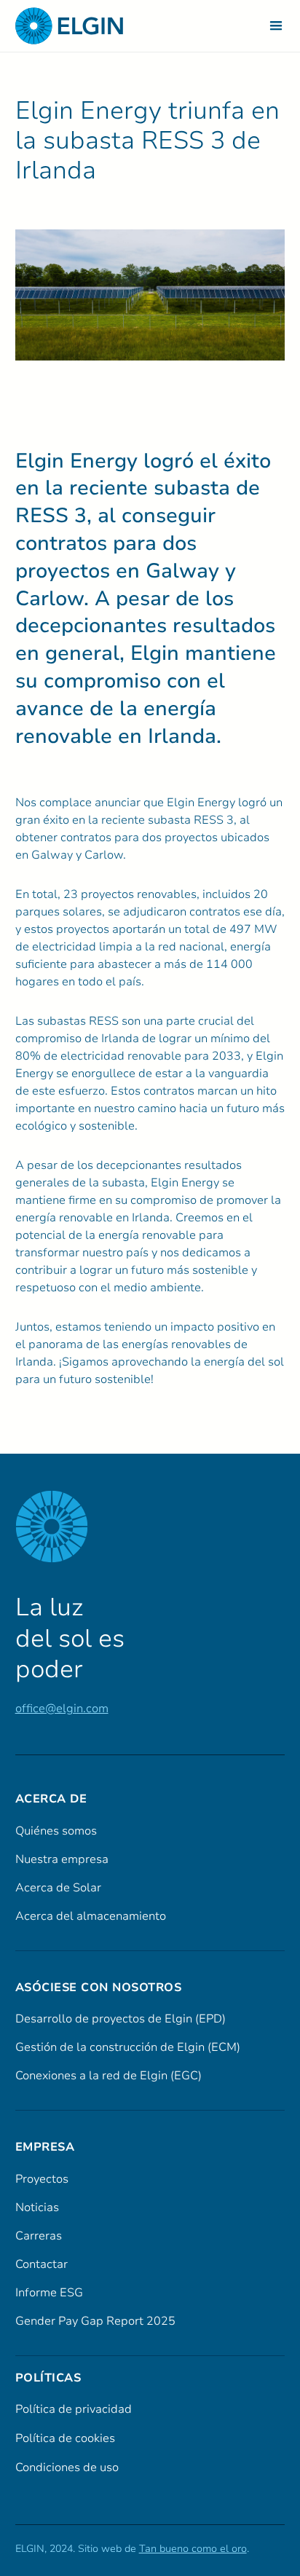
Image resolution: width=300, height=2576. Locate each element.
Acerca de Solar (58, 1888)
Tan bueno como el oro (193, 2549)
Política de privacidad (74, 2409)
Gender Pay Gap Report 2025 (95, 2321)
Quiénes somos (56, 1831)
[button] (276, 26)
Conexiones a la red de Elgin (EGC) (108, 2076)
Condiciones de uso (67, 2467)
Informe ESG (49, 2293)
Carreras (39, 2236)
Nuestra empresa (62, 1859)
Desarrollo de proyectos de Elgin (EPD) (121, 2019)
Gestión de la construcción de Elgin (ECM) (128, 2047)
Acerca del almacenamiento (91, 1916)
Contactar (42, 2264)
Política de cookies (65, 2438)
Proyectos (42, 2179)
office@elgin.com (62, 1709)
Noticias (37, 2207)
